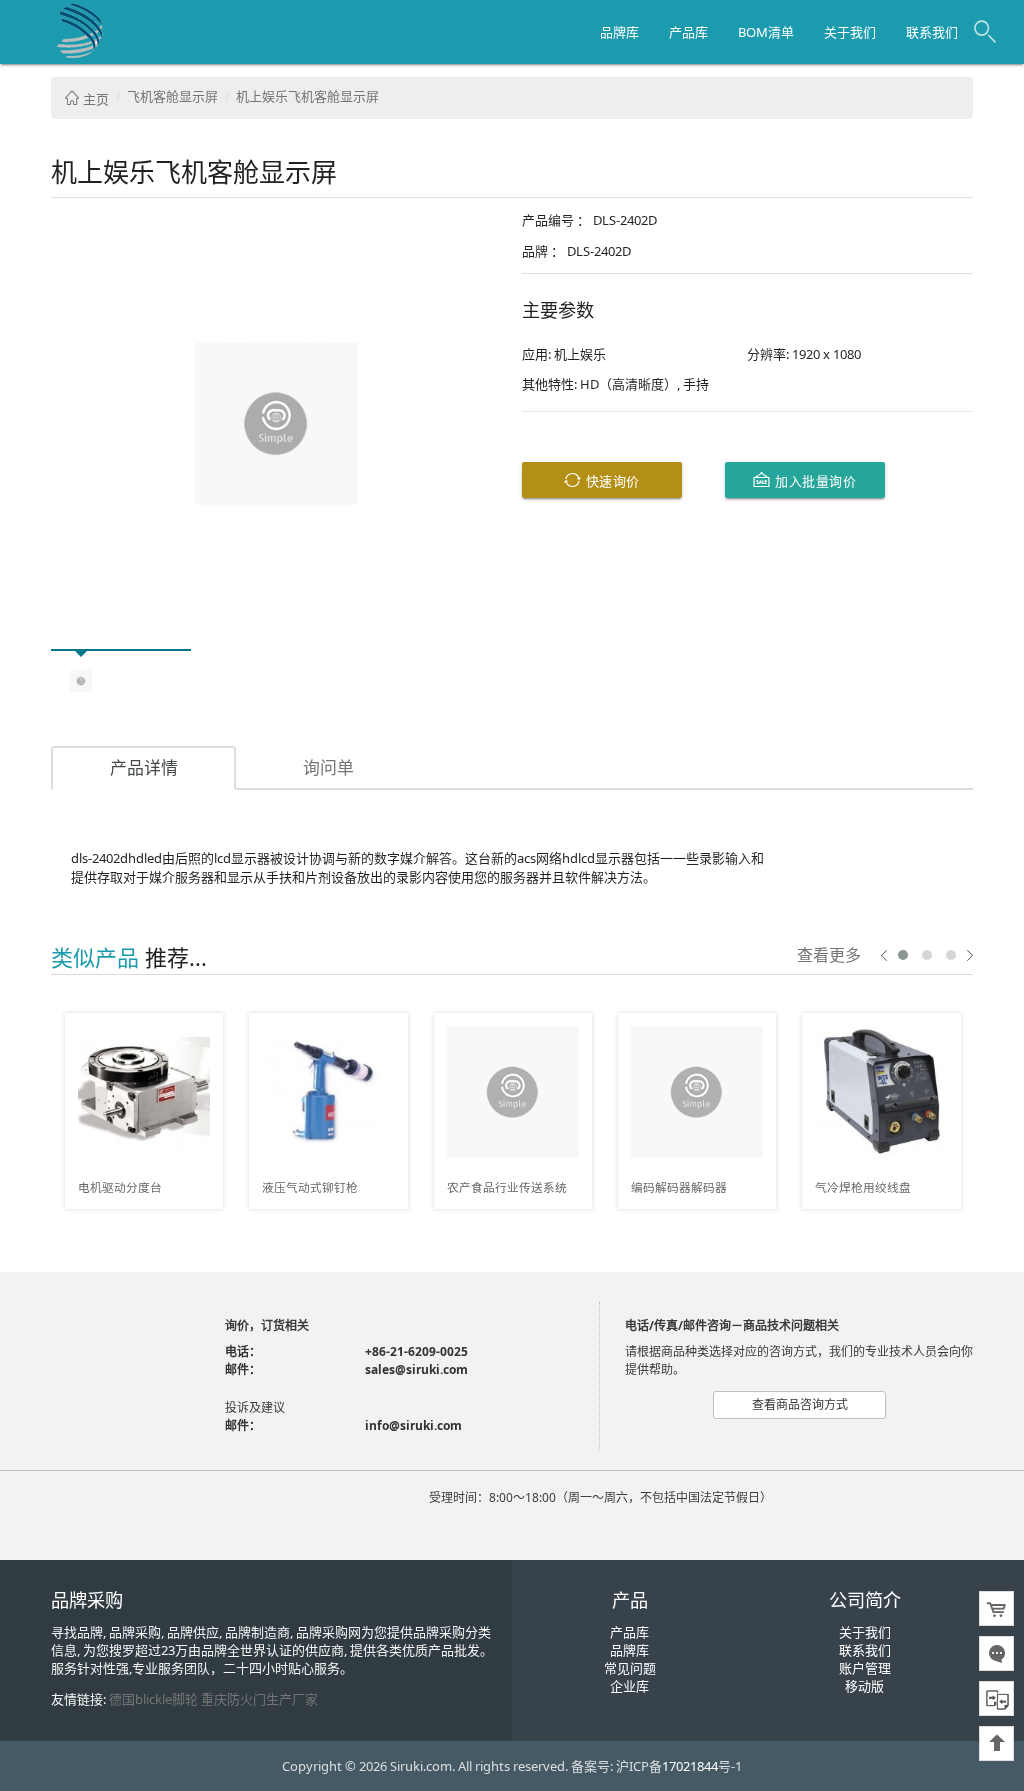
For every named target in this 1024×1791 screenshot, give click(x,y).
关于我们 (850, 32)
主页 (94, 99)
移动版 (864, 1686)
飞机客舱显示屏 (172, 96)
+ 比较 (201, 1029)
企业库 (629, 1686)
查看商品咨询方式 (800, 1404)
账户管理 (865, 1668)
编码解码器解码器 (679, 1187)
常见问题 (630, 1668)
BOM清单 (766, 32)
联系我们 (932, 32)
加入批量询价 (814, 480)
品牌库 (619, 32)
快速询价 (610, 480)
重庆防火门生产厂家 (259, 1699)
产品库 (688, 32)
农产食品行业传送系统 (507, 1187)
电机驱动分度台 (120, 1187)
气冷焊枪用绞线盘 (863, 1187)
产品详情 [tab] (144, 767)
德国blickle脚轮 (153, 1699)
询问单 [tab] (328, 767)
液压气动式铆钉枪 (310, 1187)
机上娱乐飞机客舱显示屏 (307, 96)
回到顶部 (996, 1743)
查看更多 (829, 954)
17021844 (690, 1766)
